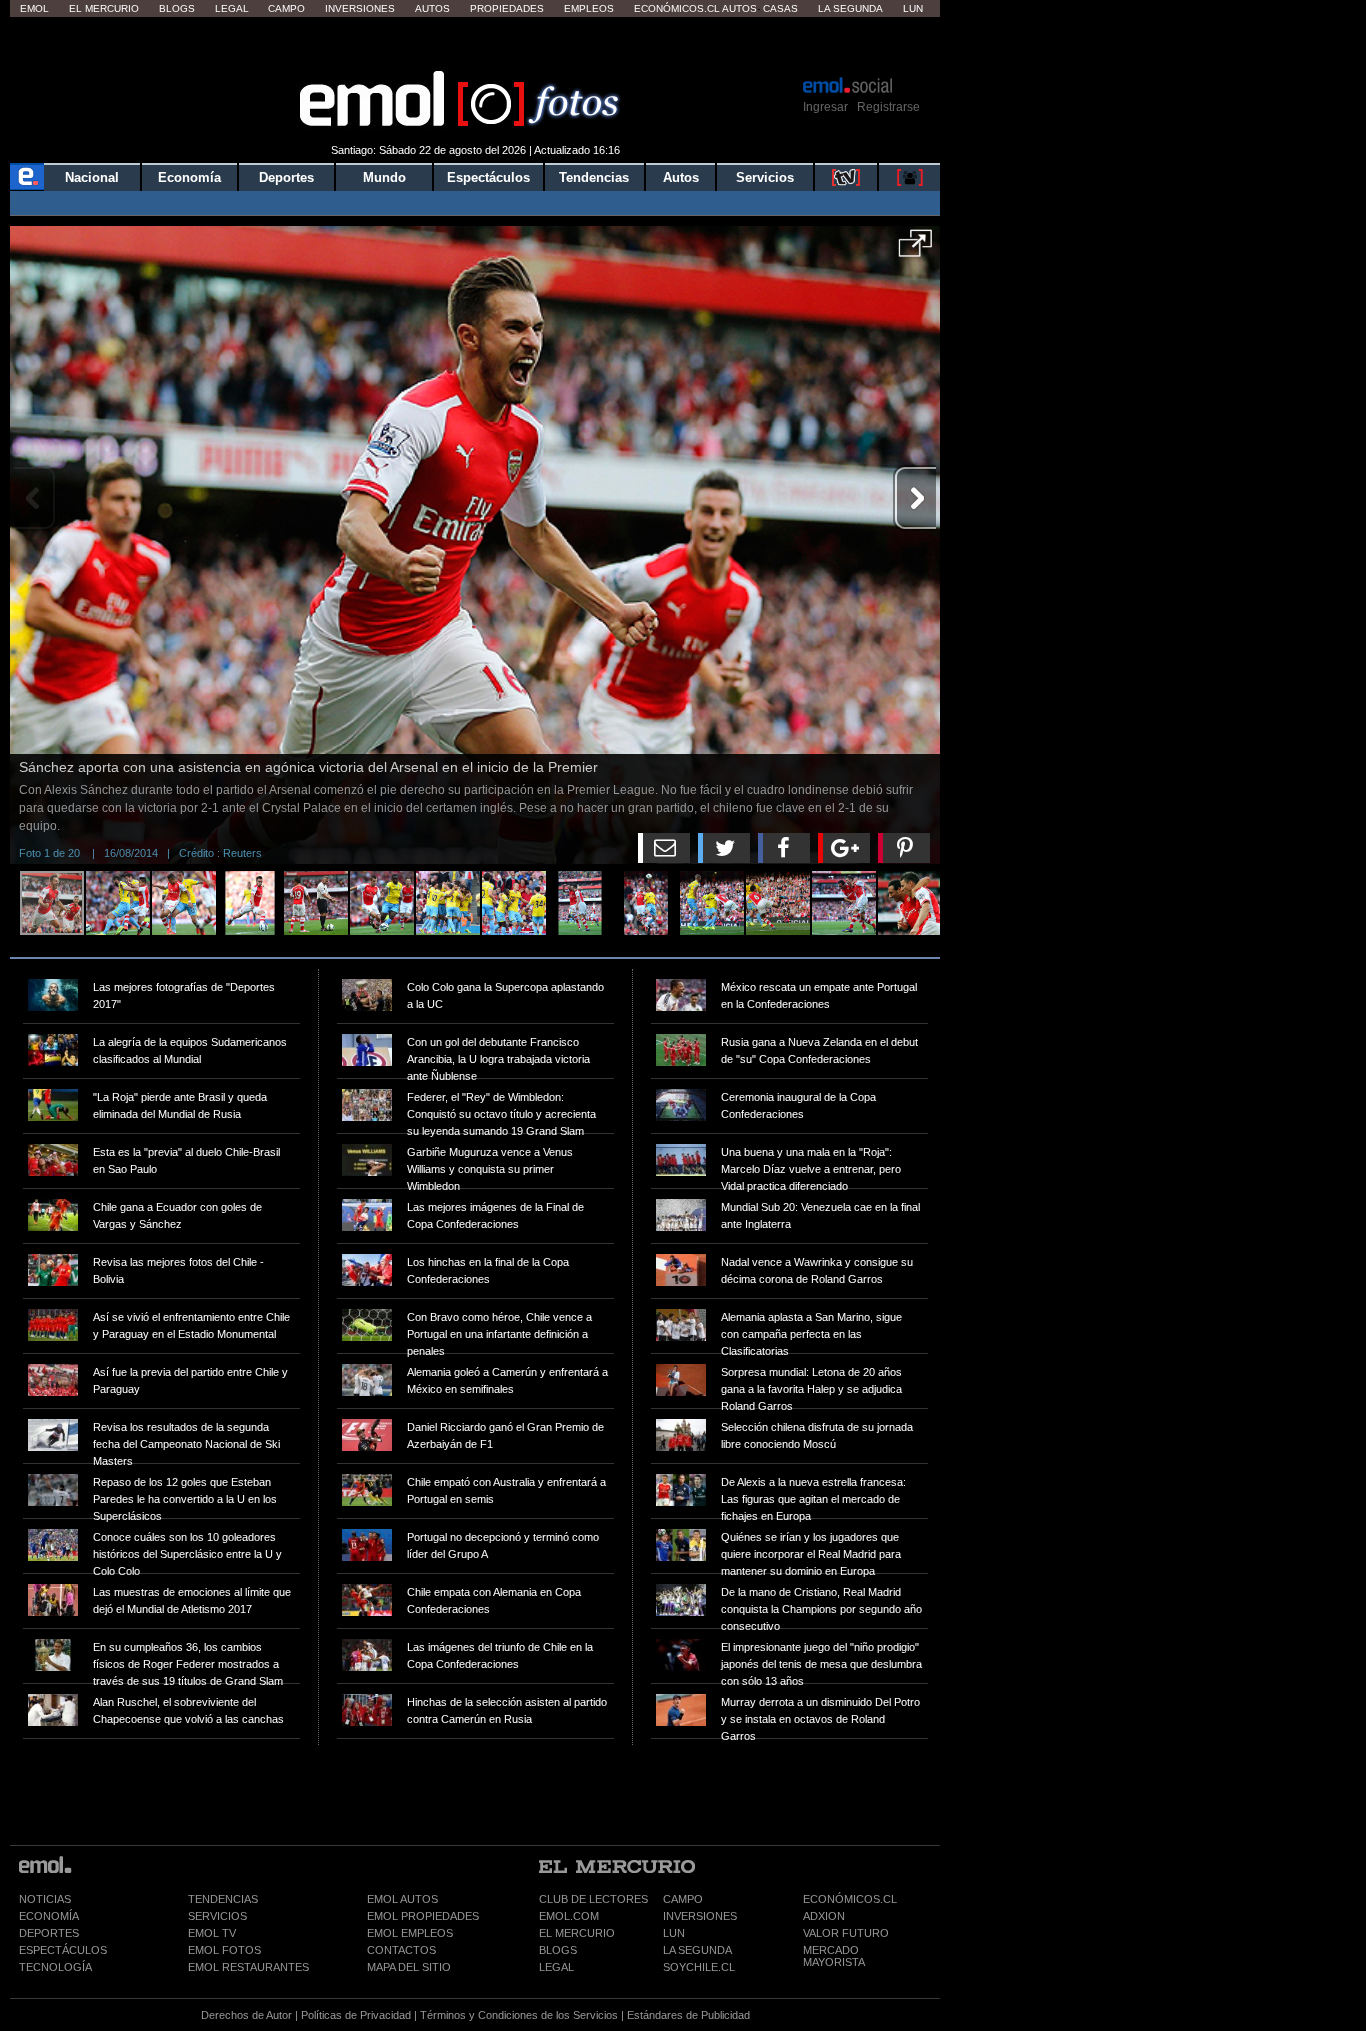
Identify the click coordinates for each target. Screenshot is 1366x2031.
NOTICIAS (45, 1899)
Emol (34, 8)
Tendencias (594, 177)
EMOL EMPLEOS (410, 1933)
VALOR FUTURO (846, 1933)
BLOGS (558, 1950)
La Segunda (850, 8)
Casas (780, 8)
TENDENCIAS (223, 1899)
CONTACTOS (401, 1950)
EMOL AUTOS (402, 1899)
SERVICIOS (217, 1916)
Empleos (589, 8)
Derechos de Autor (246, 2015)
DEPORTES (49, 1933)
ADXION (824, 1916)
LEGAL (556, 1967)
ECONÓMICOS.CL (850, 1899)
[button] (915, 250)
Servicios (765, 177)
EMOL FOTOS (224, 1950)
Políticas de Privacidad (356, 2015)
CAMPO (683, 1899)
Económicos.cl (677, 8)
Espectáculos (488, 177)
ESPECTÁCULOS (63, 1950)
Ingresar (825, 107)
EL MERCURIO (577, 1933)
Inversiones (360, 8)
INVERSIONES (700, 1916)
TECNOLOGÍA (55, 1967)
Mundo (384, 177)
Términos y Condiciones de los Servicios (519, 2015)
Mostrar (475, 45)
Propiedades (507, 8)
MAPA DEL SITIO (409, 1967)
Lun (913, 8)
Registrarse (888, 107)
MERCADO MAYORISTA (834, 1956)
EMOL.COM (569, 1916)
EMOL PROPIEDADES (423, 1916)
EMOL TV (212, 1933)
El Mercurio (104, 8)
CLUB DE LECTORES (593, 1899)
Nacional (92, 177)
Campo (286, 8)
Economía (189, 177)
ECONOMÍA (49, 1916)
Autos (432, 8)
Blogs (177, 8)
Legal (232, 8)
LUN (674, 1933)
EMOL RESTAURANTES (248, 1967)
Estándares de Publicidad (688, 2015)
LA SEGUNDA (697, 1950)
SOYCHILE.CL (699, 1967)
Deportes (286, 177)
